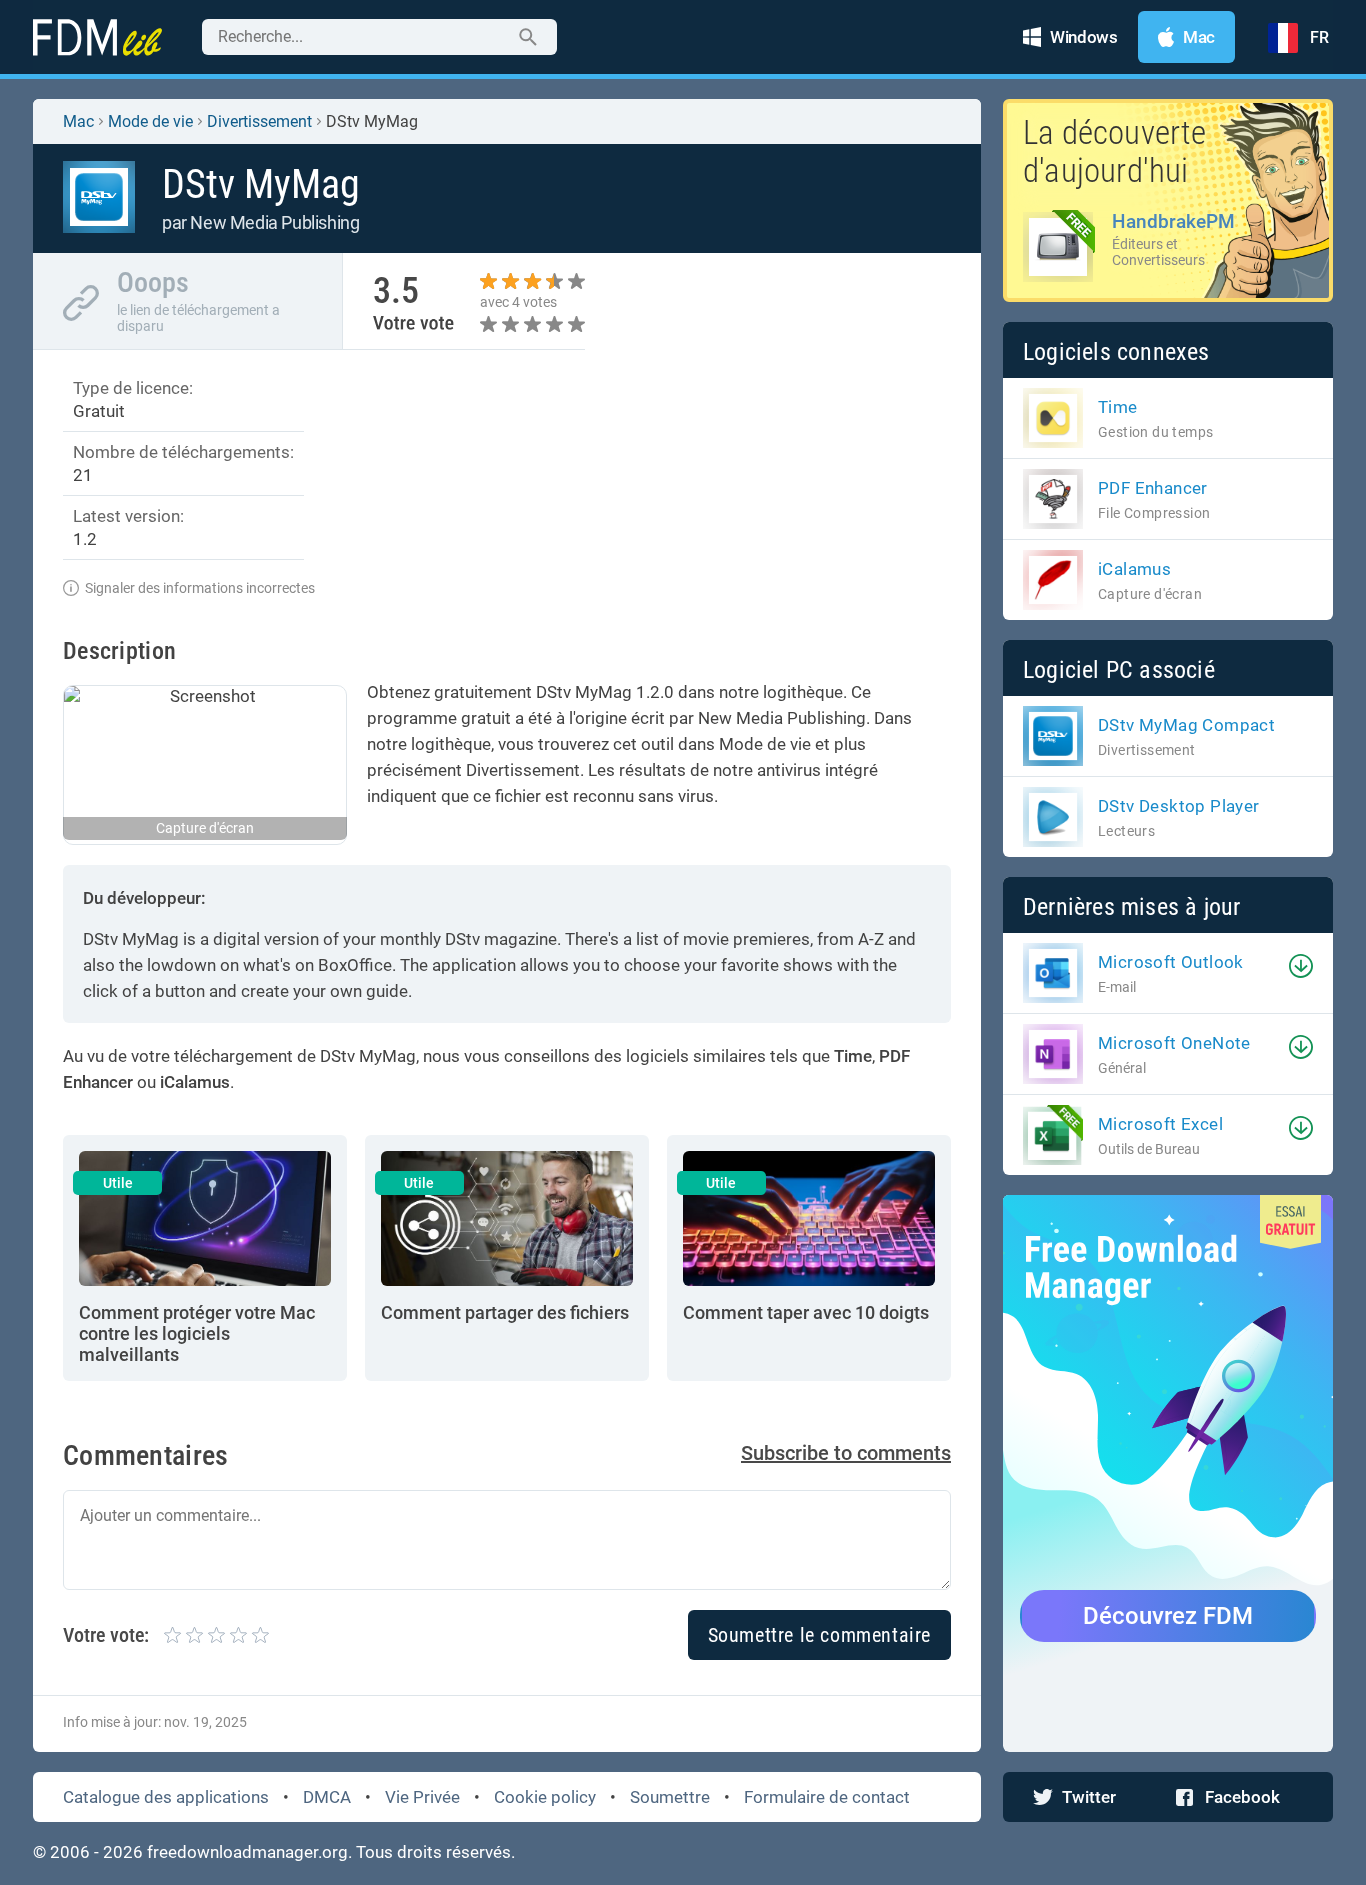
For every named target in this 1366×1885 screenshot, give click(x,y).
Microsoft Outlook (1171, 962)
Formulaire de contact (827, 1797)
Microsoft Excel (1160, 1124)
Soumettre (670, 1797)
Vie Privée (422, 1797)
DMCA (327, 1797)
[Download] (1301, 966)
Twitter (1089, 1797)
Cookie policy (545, 1797)
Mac (78, 121)
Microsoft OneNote (1174, 1043)
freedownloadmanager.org (247, 1852)
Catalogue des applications (166, 1797)
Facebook (1242, 1797)
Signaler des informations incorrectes (200, 588)
